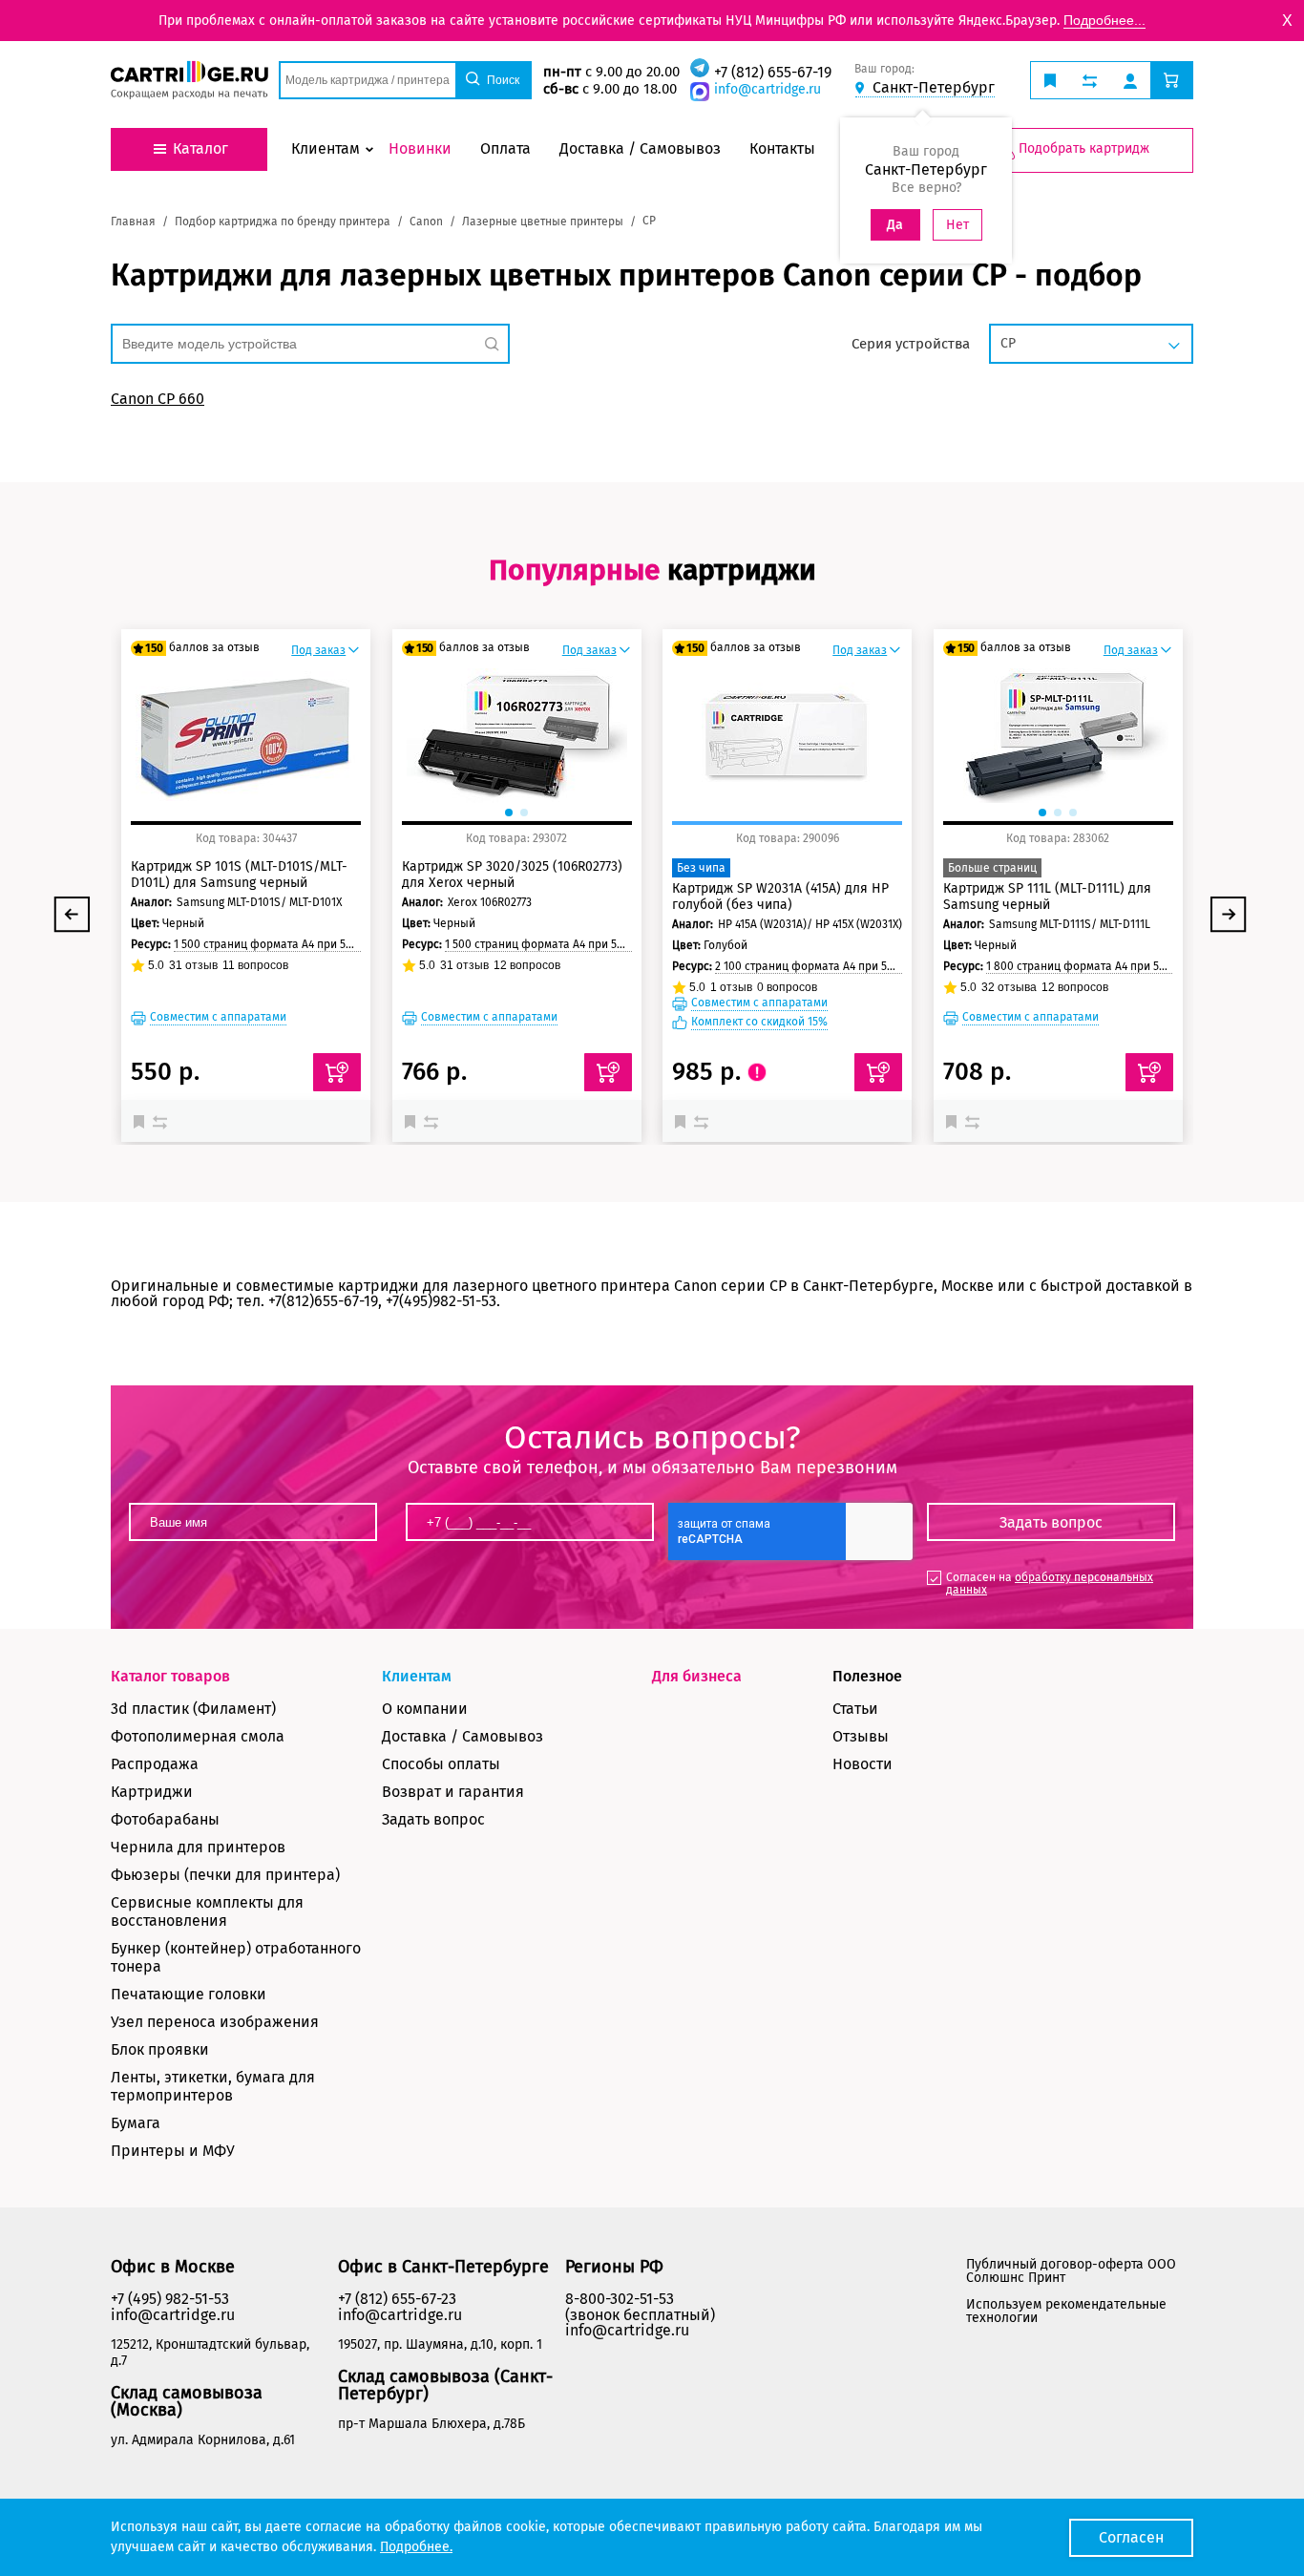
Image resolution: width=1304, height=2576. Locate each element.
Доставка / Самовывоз (463, 1736)
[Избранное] (143, 1121)
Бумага (136, 2123)
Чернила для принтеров (198, 1847)
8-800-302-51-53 (620, 2299)
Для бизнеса (697, 1676)
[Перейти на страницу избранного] (1050, 80)
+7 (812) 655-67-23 (397, 2299)
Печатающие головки (189, 1994)
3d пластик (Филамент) (193, 1709)
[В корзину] (337, 1072)
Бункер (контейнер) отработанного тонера (236, 1957)
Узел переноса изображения (215, 2022)
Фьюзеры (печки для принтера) (225, 1875)
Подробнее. (416, 2547)
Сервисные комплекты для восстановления (207, 1911)
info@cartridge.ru (768, 89)
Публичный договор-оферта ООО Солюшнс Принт (1071, 2271)
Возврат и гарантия (453, 1792)
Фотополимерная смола (198, 1736)
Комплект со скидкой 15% (759, 1022)
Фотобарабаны (165, 1819)
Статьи (855, 1709)
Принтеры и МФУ (173, 2151)
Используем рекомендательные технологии (1066, 2311)
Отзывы (861, 1736)
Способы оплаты (441, 1764)
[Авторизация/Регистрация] (1130, 80)
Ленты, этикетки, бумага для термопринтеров (213, 2086)
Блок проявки (160, 2049)
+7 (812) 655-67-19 (773, 72)
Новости (862, 1764)
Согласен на (1050, 1584)
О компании (425, 1709)
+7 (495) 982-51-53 (170, 2299)
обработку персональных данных (1050, 1584)
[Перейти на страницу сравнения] (1090, 80)
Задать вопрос (433, 1819)
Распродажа (155, 1764)
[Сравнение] (162, 1121)
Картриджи (152, 1792)
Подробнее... (1104, 20)
